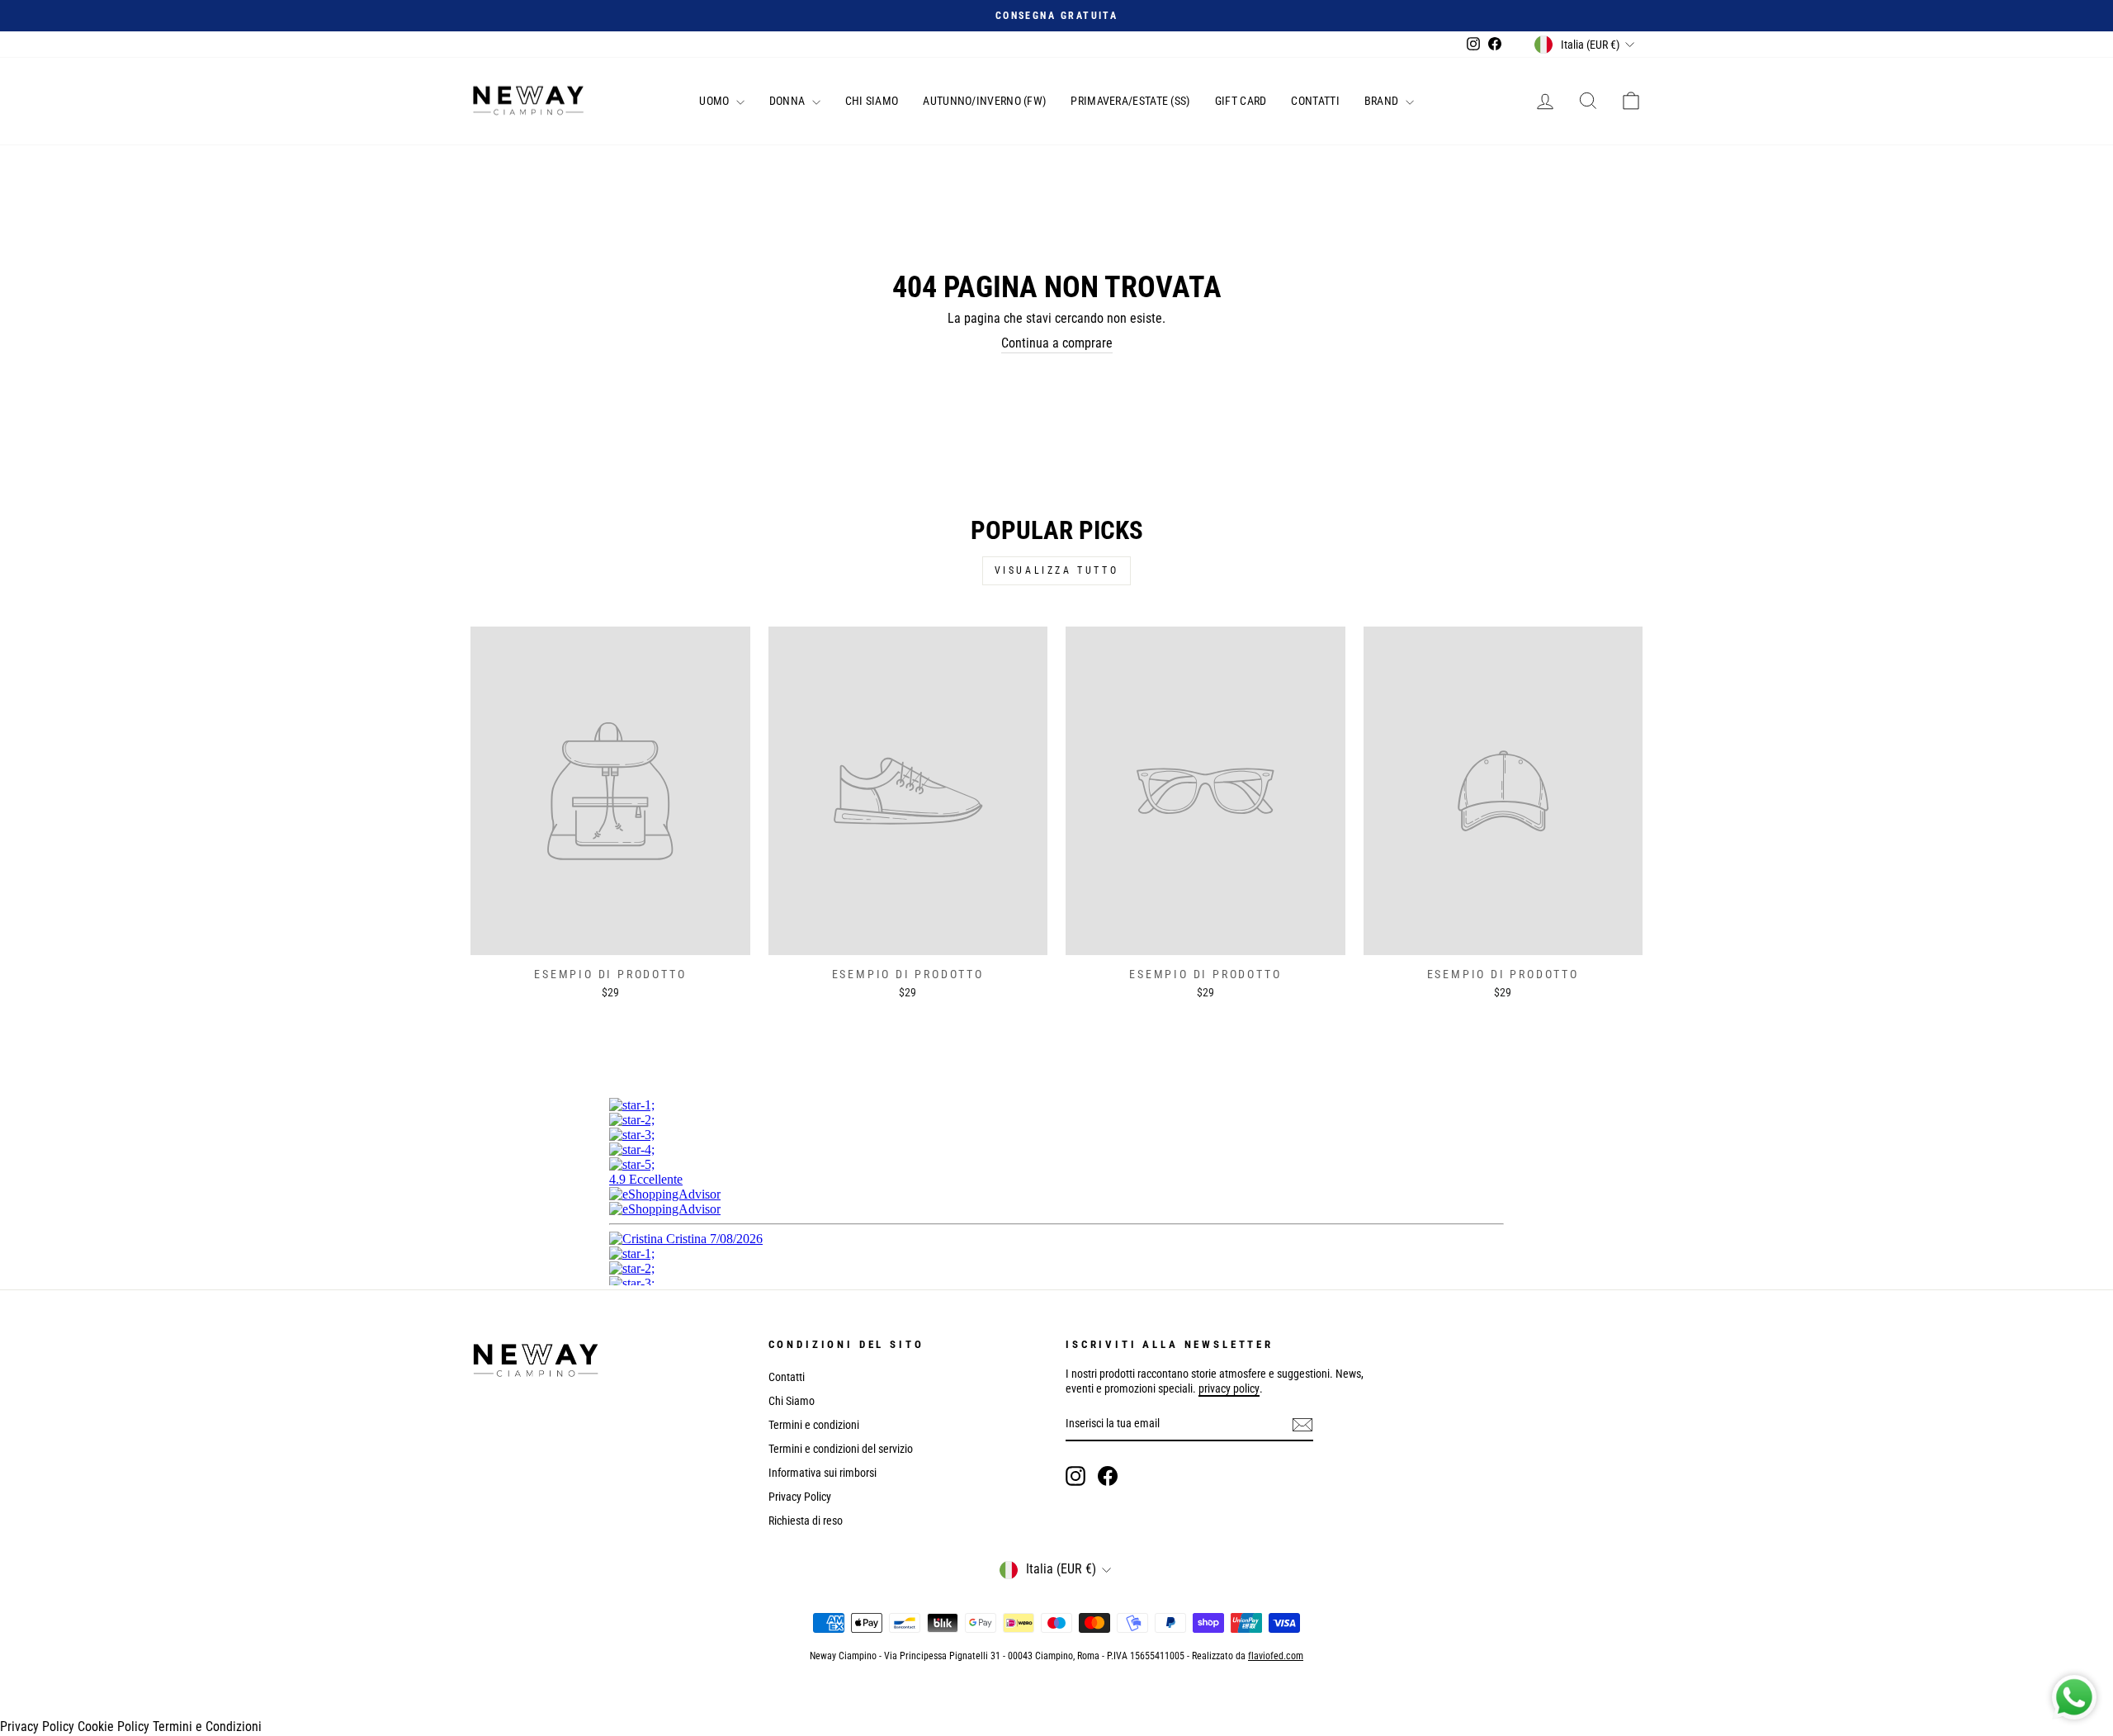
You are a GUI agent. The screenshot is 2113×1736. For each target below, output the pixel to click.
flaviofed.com (1276, 1656)
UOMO (716, 101)
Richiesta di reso (806, 1521)
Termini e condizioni (814, 1425)
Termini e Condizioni (207, 1727)
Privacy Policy (800, 1497)
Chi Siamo (872, 101)
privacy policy (1229, 1388)
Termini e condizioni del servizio (841, 1449)
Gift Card (1241, 101)
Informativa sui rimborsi (823, 1473)
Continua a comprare (1057, 343)
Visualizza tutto (1057, 570)
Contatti (1315, 101)
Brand (1383, 101)
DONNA (789, 101)
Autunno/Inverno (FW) (984, 101)
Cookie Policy (113, 1727)
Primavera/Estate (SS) (1130, 101)
